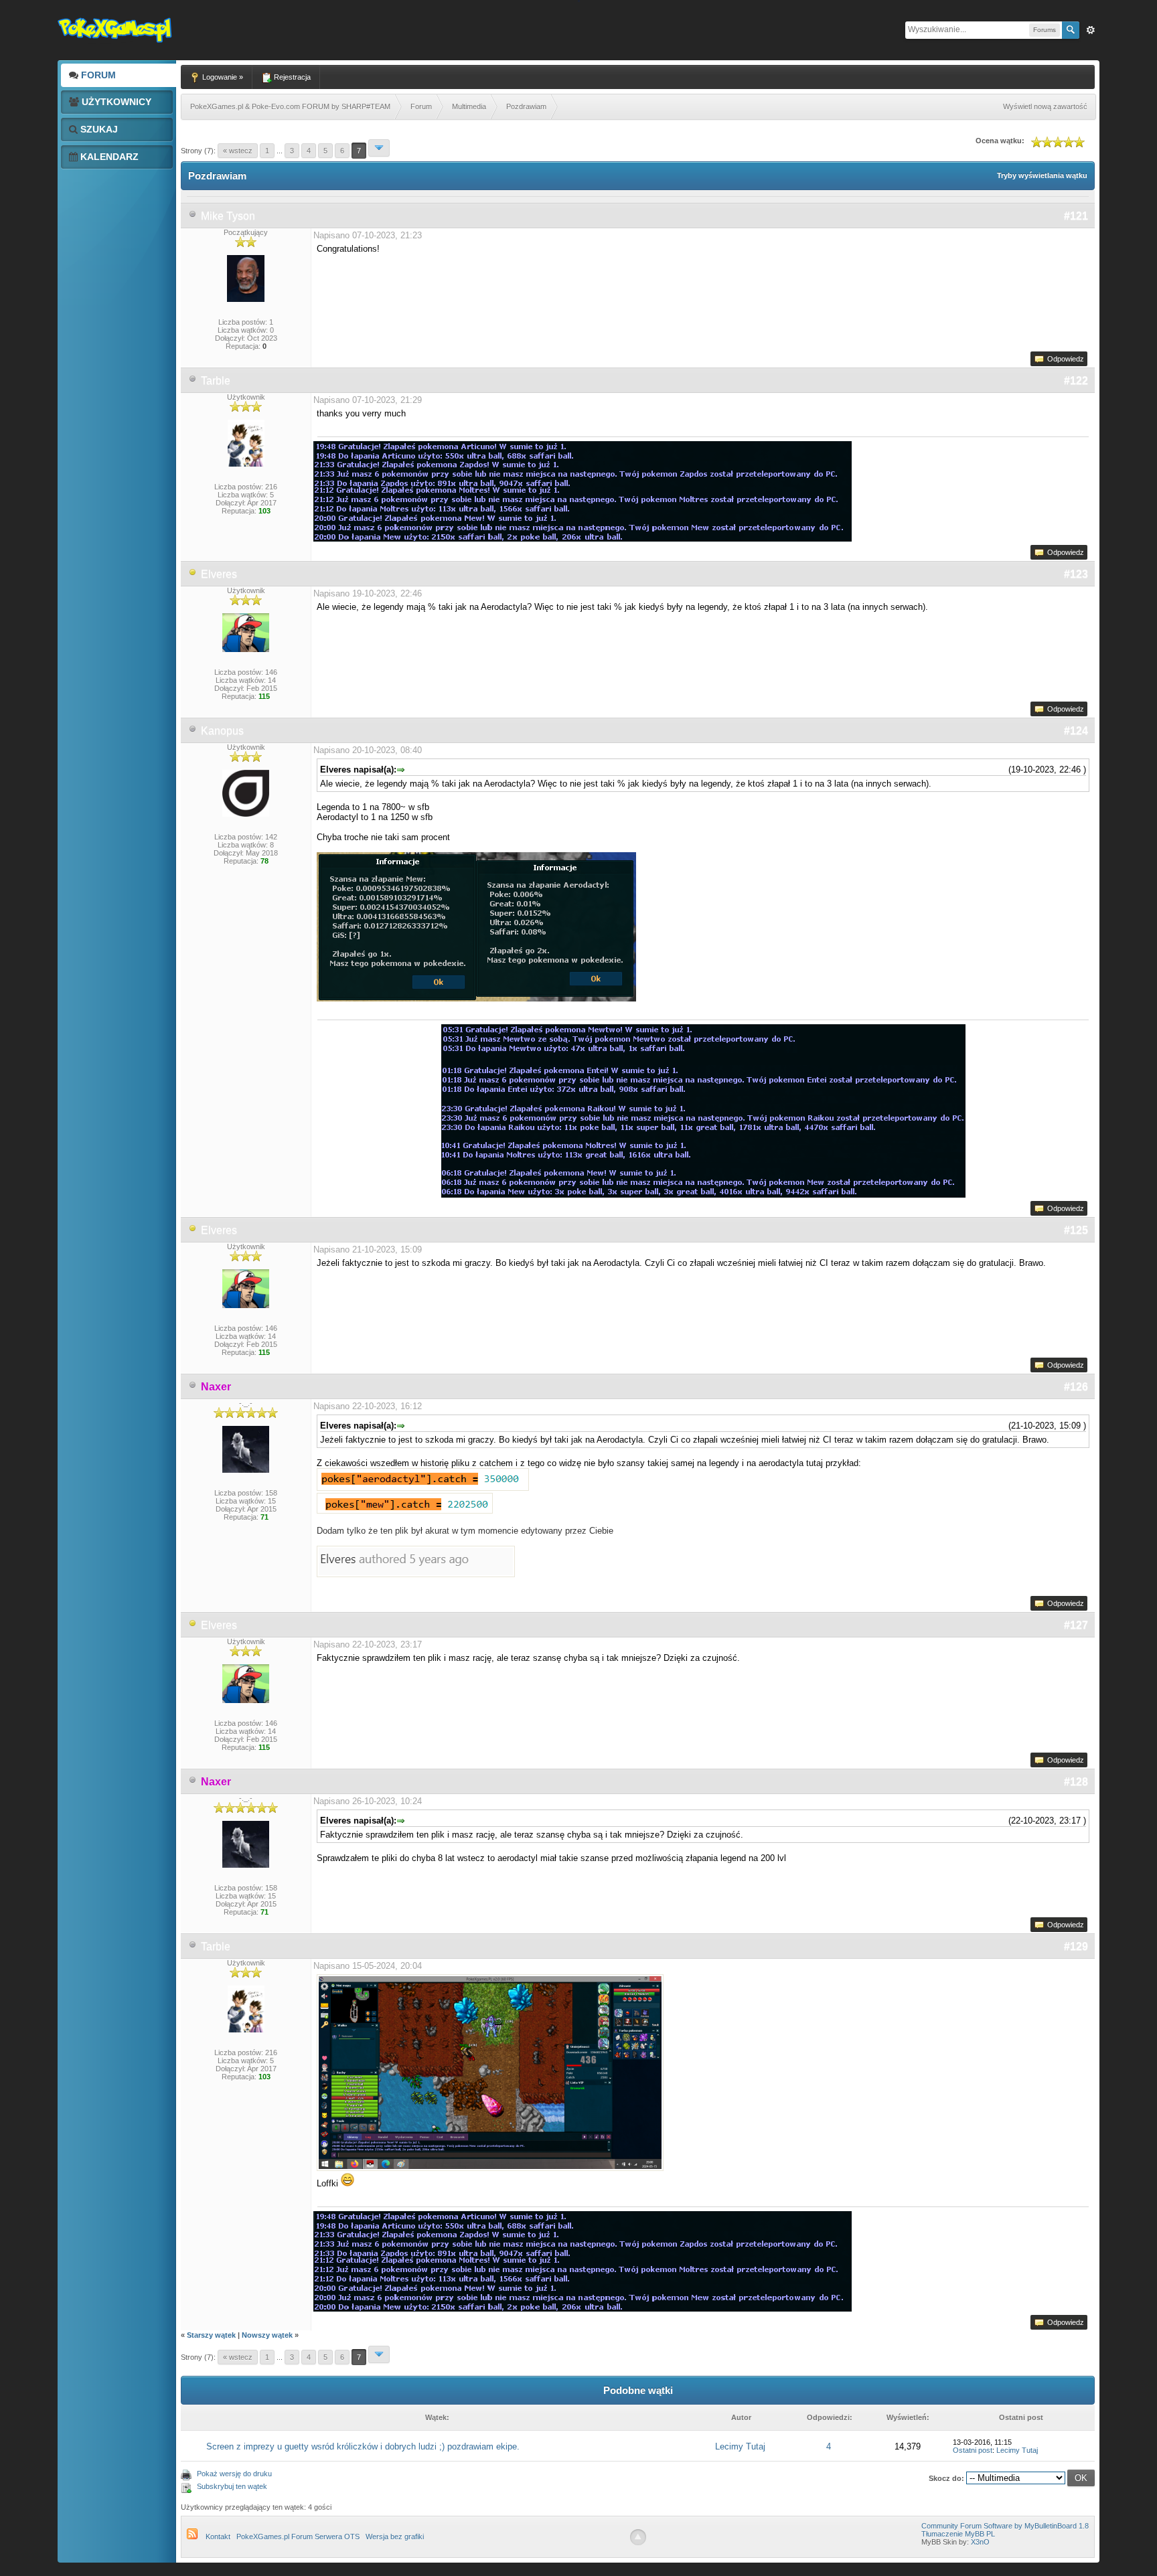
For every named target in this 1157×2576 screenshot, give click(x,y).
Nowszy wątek (267, 2335)
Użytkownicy (115, 102)
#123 (1076, 574)
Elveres (219, 574)
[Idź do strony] (379, 148)
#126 (1076, 1387)
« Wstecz (238, 151)
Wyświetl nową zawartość (1045, 106)
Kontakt (218, 2537)
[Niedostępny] (193, 574)
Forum (97, 75)
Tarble (216, 381)
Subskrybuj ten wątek (232, 2486)
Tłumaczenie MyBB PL (958, 2534)
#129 (1076, 1946)
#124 (1076, 731)
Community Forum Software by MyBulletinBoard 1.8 (1005, 2526)
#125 (1076, 1230)
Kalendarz (108, 157)
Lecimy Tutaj (740, 2446)
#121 (1076, 216)
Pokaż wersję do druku (234, 2474)
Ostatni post (973, 2450)
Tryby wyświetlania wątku (1042, 175)
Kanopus (222, 731)
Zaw (1091, 30)
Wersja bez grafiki (395, 2537)
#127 (1076, 1625)
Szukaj (98, 129)
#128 (1076, 1782)
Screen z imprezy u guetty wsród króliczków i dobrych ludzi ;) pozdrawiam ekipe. (363, 2446)
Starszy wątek (211, 2335)
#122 (1076, 381)
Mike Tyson (228, 216)
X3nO (980, 2542)
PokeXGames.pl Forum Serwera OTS (298, 2537)
